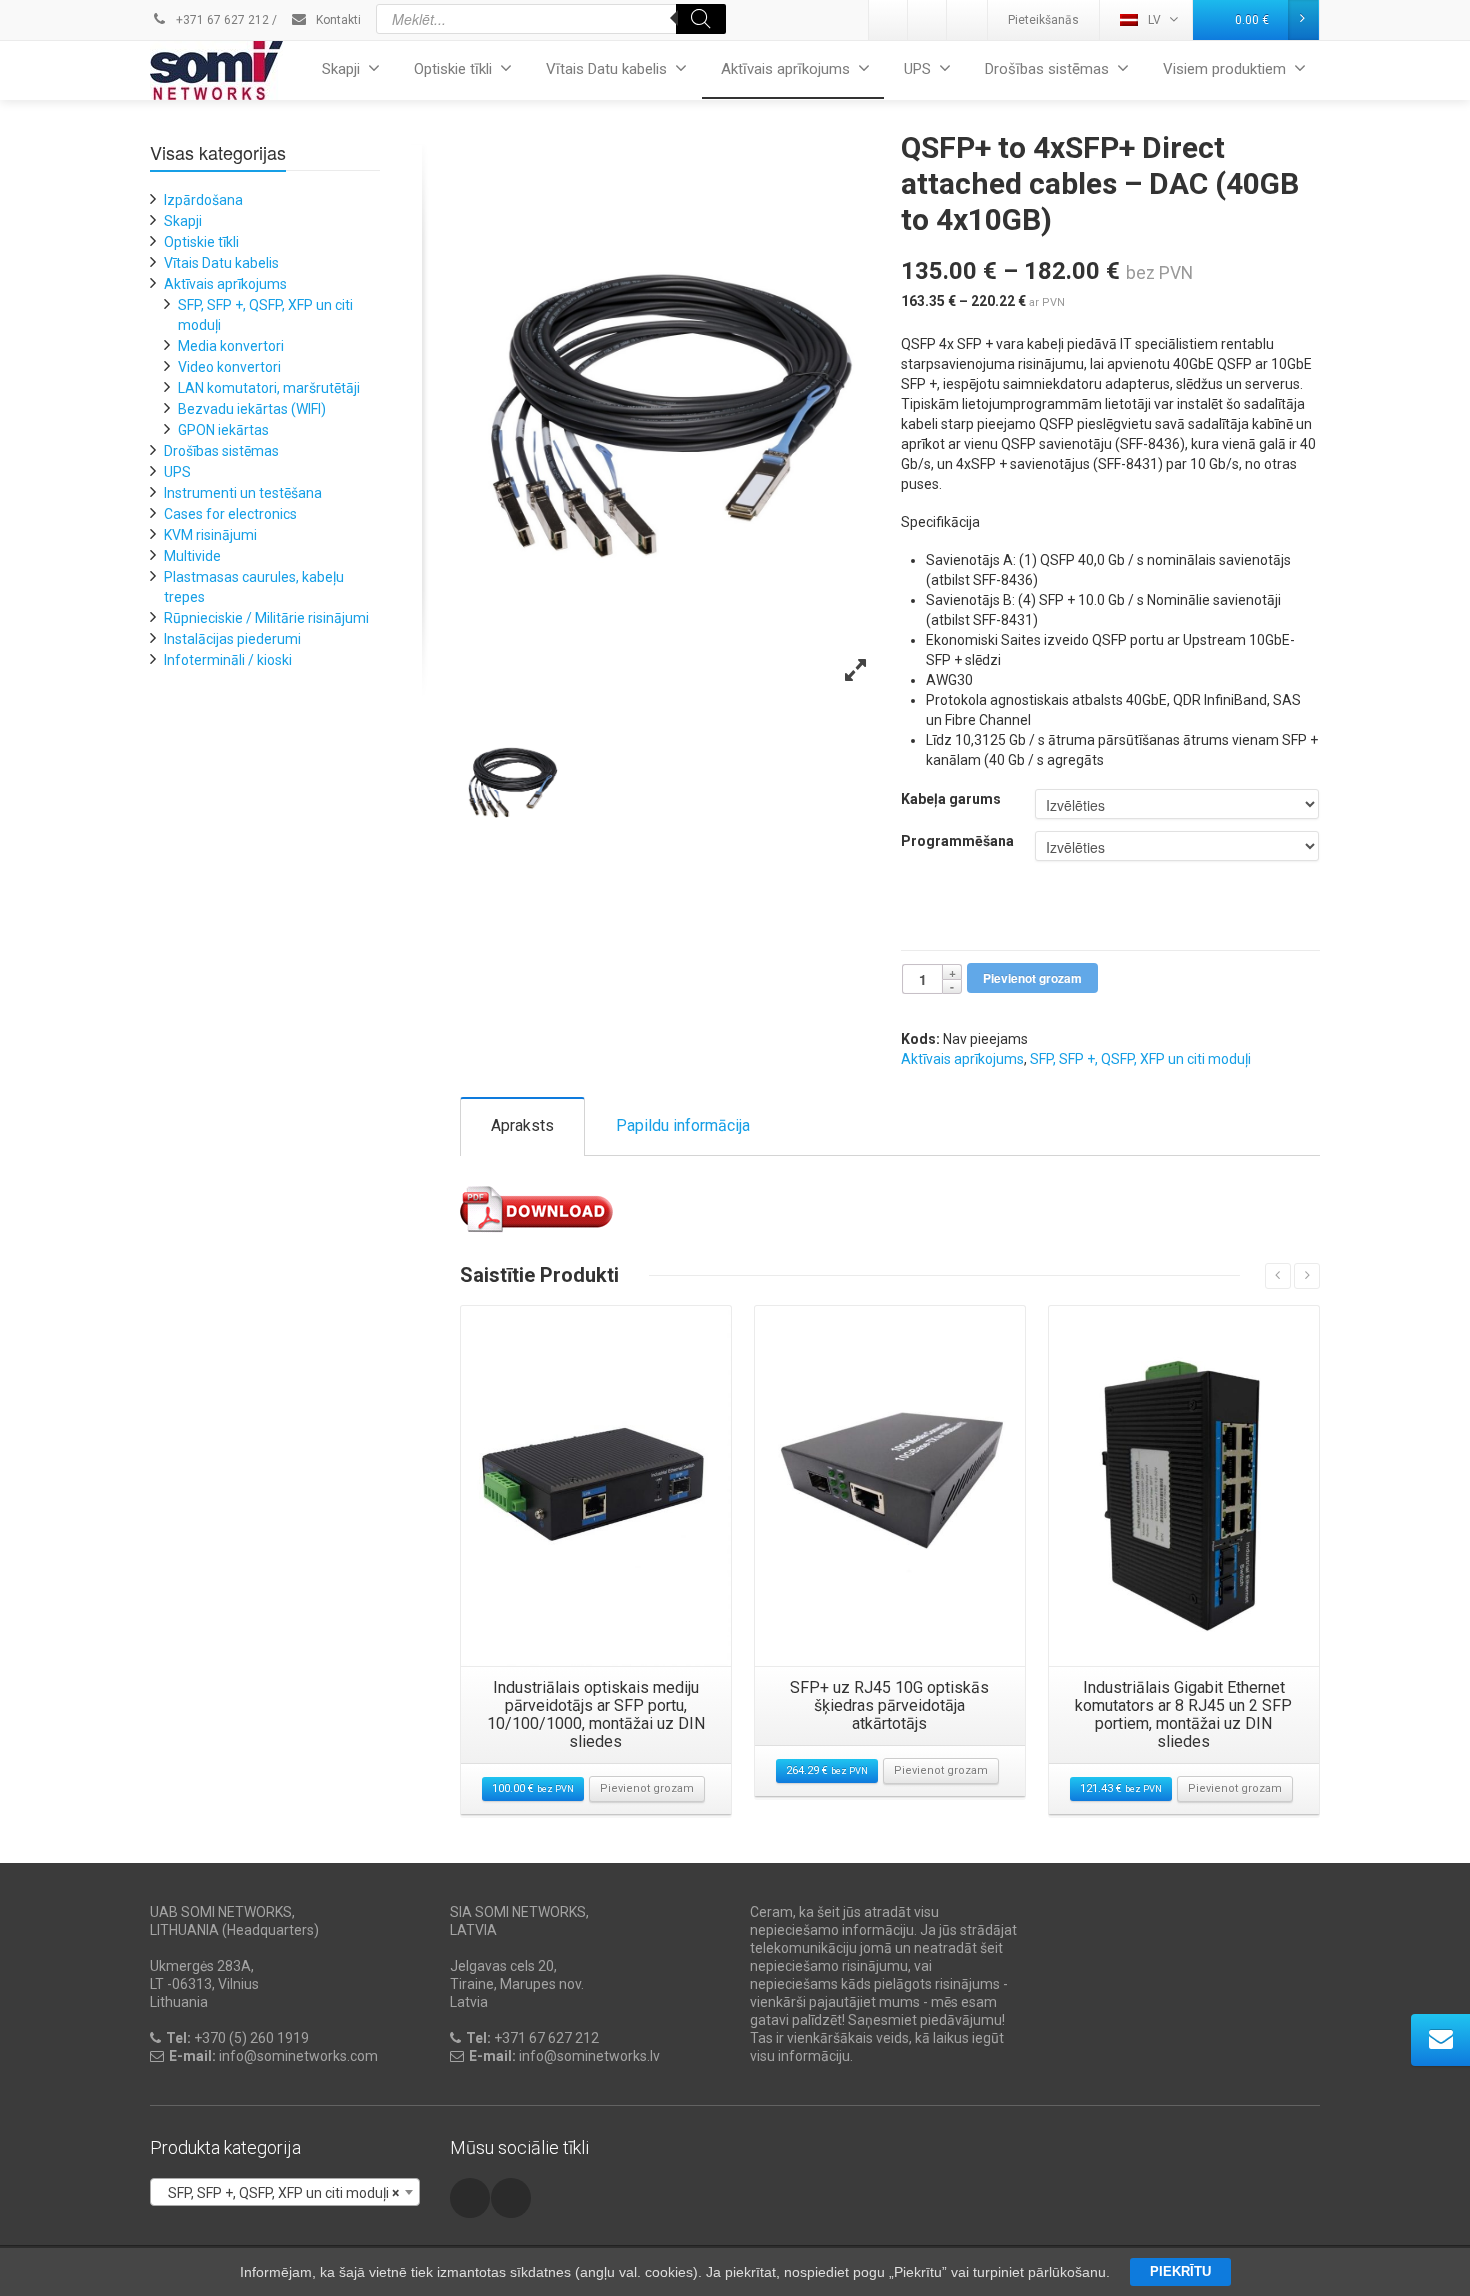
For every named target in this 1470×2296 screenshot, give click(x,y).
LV (1154, 20)
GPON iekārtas (223, 430)
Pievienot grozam (1032, 978)
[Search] (701, 19)
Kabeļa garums (951, 799)
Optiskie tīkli (453, 69)
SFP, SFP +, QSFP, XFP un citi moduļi (1140, 1059)
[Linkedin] (889, 20)
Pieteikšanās (1043, 20)
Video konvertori (229, 367)
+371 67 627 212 (221, 20)
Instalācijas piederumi (232, 639)
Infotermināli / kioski (228, 660)
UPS (917, 69)
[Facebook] (967, 20)
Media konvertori (231, 346)
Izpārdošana (203, 200)
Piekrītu (1180, 2271)
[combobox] (285, 2192)
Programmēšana (957, 841)
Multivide (192, 556)
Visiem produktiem (1224, 69)
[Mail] (928, 20)
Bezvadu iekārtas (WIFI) (252, 409)
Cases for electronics (230, 514)
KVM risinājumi (210, 535)
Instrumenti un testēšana (243, 493)
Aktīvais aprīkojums (785, 69)
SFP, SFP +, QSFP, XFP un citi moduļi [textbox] (279, 2193)
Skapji (341, 69)
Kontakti (337, 20)
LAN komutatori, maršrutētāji (269, 388)
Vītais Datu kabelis (606, 69)
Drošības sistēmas (1047, 69)
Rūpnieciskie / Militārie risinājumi (266, 618)
